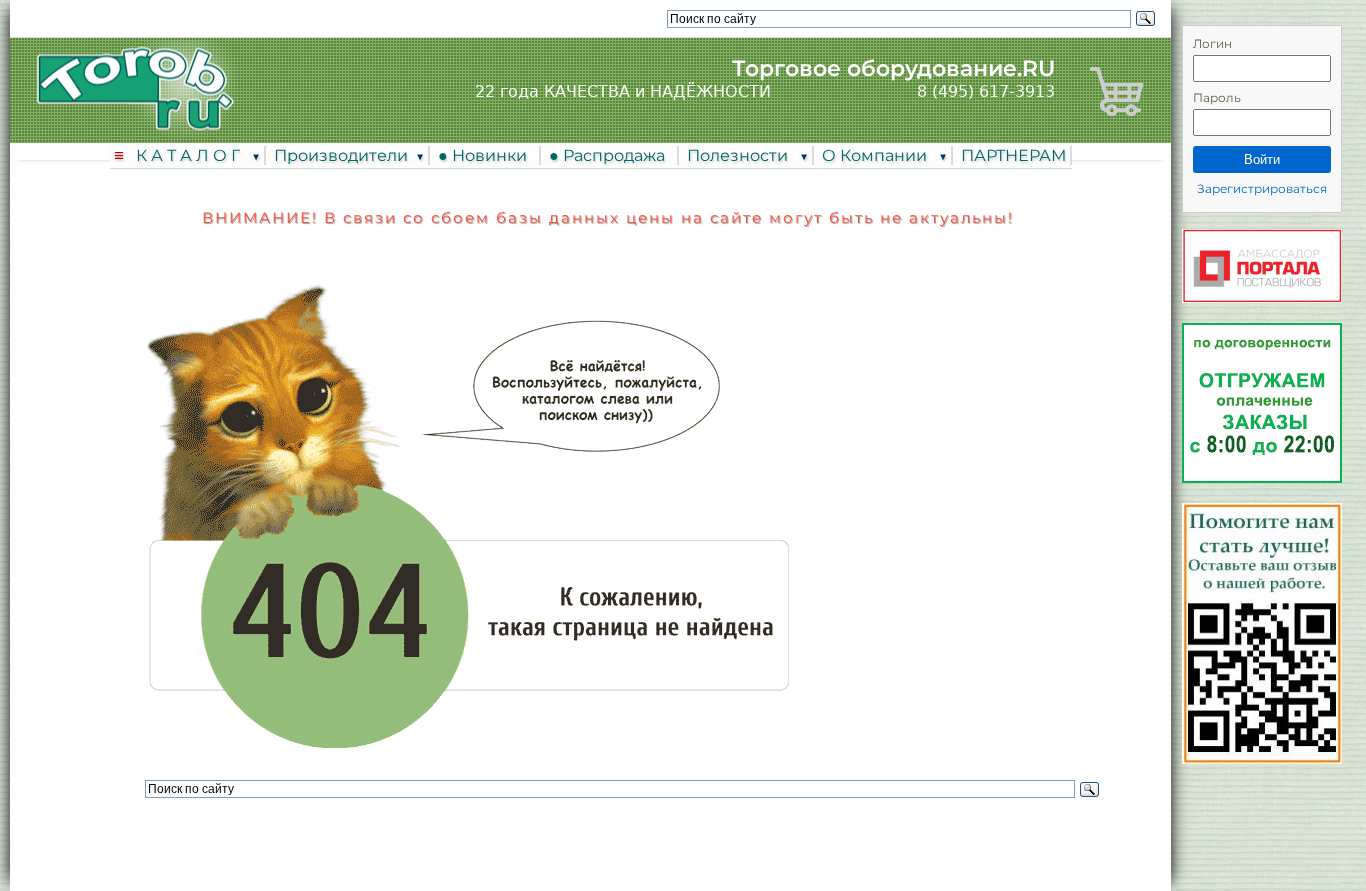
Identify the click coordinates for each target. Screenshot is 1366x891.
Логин (1212, 43)
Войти (1262, 159)
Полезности (739, 155)
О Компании (876, 155)
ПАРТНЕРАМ (1013, 155)
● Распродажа (611, 155)
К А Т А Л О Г (190, 155)
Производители (341, 155)
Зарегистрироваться (1262, 188)
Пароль (1217, 97)
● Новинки (486, 155)
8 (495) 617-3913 (986, 91)
